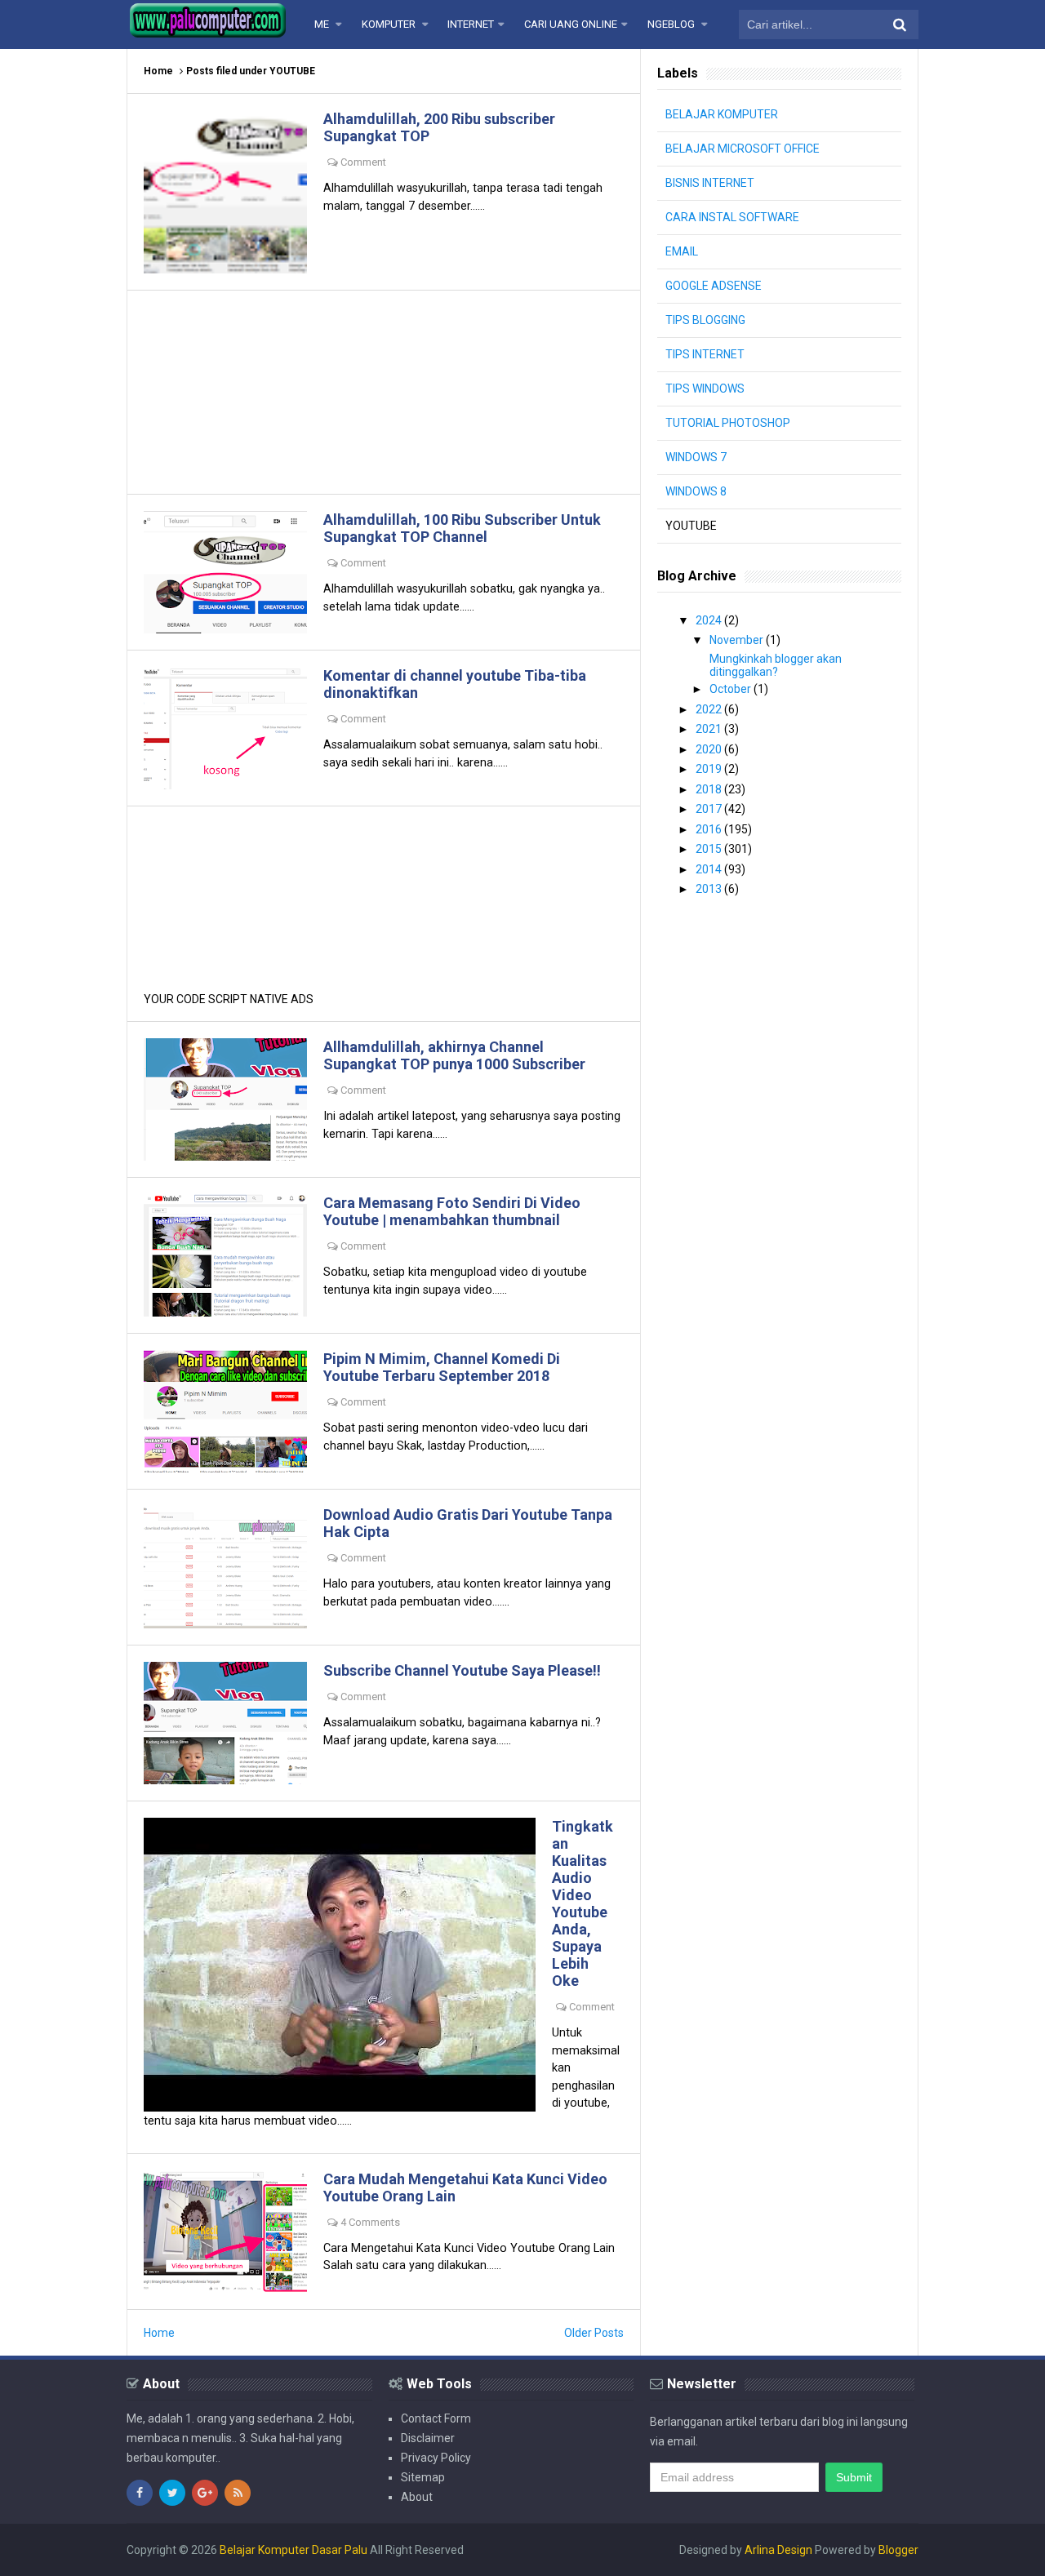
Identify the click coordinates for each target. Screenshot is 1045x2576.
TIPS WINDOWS (705, 389)
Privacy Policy (436, 2458)
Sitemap (423, 2477)
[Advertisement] (384, 392)
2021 (710, 729)
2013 (710, 889)
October (731, 689)
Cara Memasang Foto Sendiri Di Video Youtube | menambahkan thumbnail (452, 1211)
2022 (710, 709)
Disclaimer (428, 2438)
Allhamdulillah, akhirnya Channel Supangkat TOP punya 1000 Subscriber (454, 1055)
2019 (710, 769)
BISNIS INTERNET (710, 183)
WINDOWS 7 (696, 457)
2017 (710, 809)
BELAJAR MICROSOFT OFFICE (743, 149)
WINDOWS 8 (696, 491)
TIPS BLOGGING (705, 320)
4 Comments (370, 2222)
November (738, 640)
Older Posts (594, 2333)
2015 (710, 849)
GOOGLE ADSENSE (714, 286)
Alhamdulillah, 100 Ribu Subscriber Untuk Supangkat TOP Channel (462, 528)
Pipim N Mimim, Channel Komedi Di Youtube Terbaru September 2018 (442, 1367)
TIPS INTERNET (705, 354)
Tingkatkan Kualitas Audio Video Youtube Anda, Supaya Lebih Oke (583, 1903)
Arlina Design (778, 2550)
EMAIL (682, 251)
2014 (710, 869)
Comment (363, 162)
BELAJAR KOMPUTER (722, 114)
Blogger (898, 2550)
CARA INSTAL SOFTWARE (732, 217)
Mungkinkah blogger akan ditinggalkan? (776, 665)
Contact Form (436, 2418)
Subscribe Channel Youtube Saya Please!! (462, 1670)
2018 (710, 789)
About (417, 2497)
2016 (710, 829)
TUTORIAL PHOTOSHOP (728, 423)
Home (158, 71)
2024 (710, 620)
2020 (710, 749)
